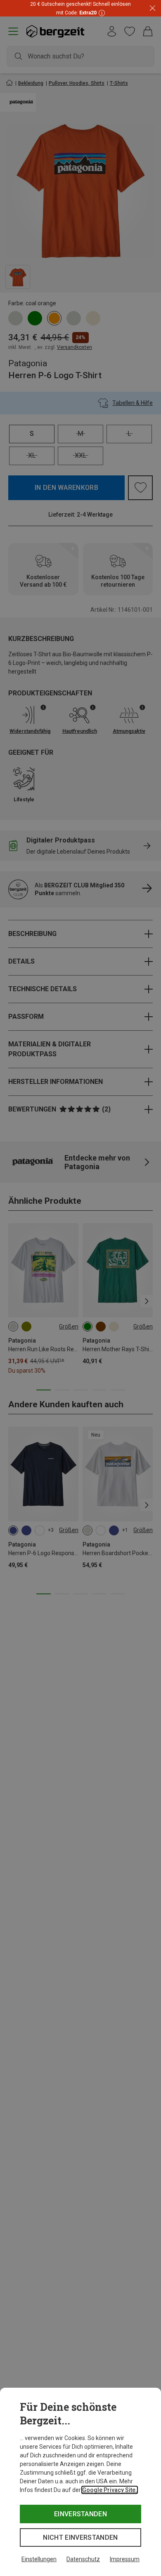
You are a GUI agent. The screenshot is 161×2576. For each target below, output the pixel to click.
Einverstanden (80, 2514)
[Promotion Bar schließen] (153, 8)
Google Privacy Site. (110, 2490)
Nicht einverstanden (80, 2537)
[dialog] (80, 2482)
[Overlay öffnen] (101, 13)
